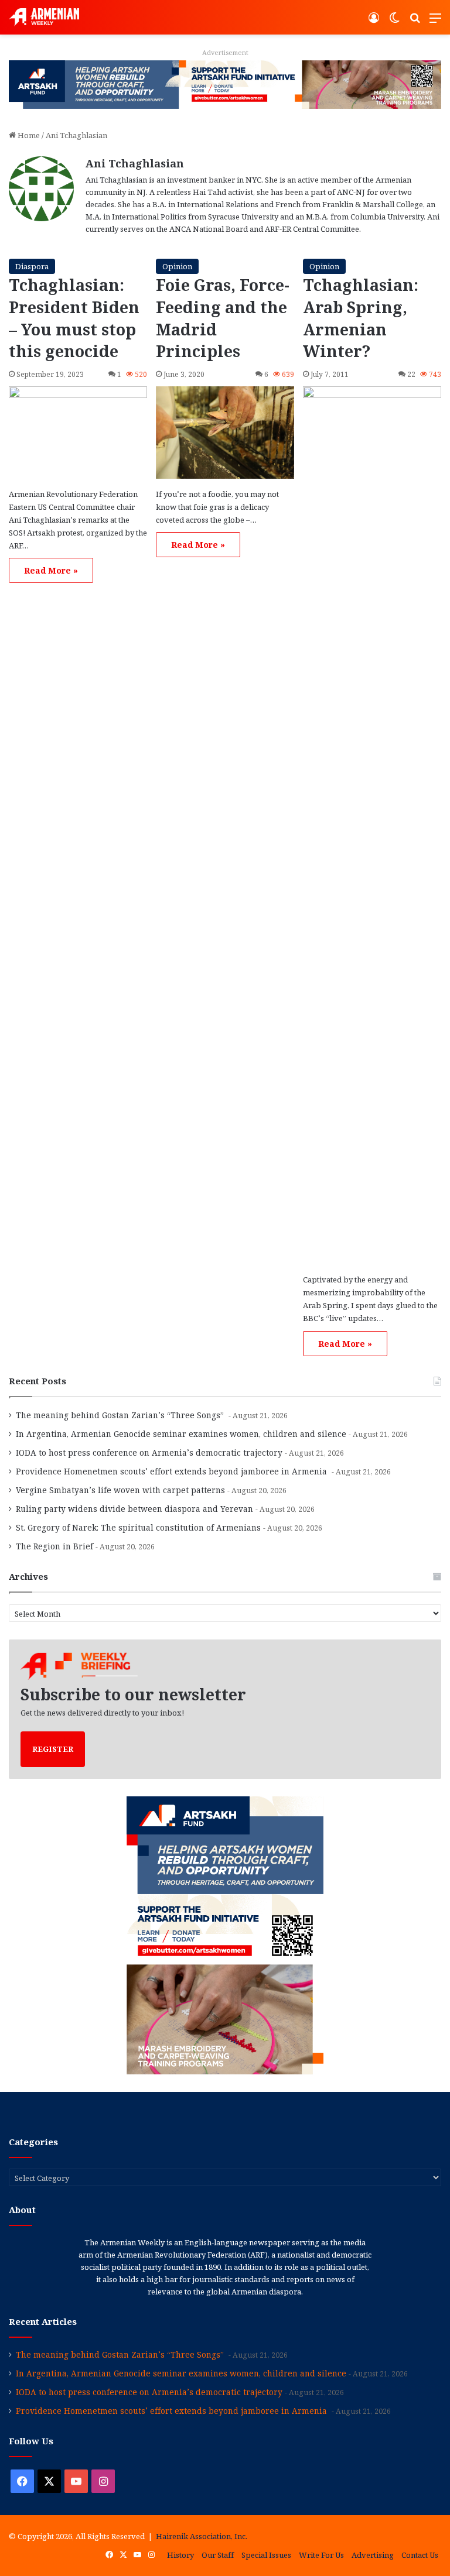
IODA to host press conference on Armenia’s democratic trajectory (149, 1452)
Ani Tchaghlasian (135, 163)
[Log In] (374, 22)
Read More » (51, 570)
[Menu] (435, 22)
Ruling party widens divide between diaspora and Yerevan (134, 1509)
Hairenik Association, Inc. (202, 2536)
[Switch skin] (394, 22)
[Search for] (415, 22)
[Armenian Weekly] (44, 17)
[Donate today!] (225, 84)
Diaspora (32, 266)
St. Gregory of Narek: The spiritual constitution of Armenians (138, 1527)
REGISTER (53, 1749)
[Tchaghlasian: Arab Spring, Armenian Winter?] (372, 825)
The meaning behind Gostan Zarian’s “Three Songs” (121, 1415)
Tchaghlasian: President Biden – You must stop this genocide (74, 318)
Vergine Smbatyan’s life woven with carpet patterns (120, 1490)
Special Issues (266, 2555)
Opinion (177, 266)
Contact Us (420, 2555)
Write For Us (321, 2555)
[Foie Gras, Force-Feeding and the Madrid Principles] (225, 432)
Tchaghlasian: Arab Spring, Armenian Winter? (361, 318)
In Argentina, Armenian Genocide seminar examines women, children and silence (181, 1434)
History (180, 2555)
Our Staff (218, 2555)
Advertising (373, 2555)
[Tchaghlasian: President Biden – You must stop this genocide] (78, 432)
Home (28, 135)
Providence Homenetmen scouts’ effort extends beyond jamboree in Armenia (173, 1471)
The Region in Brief (54, 1546)
